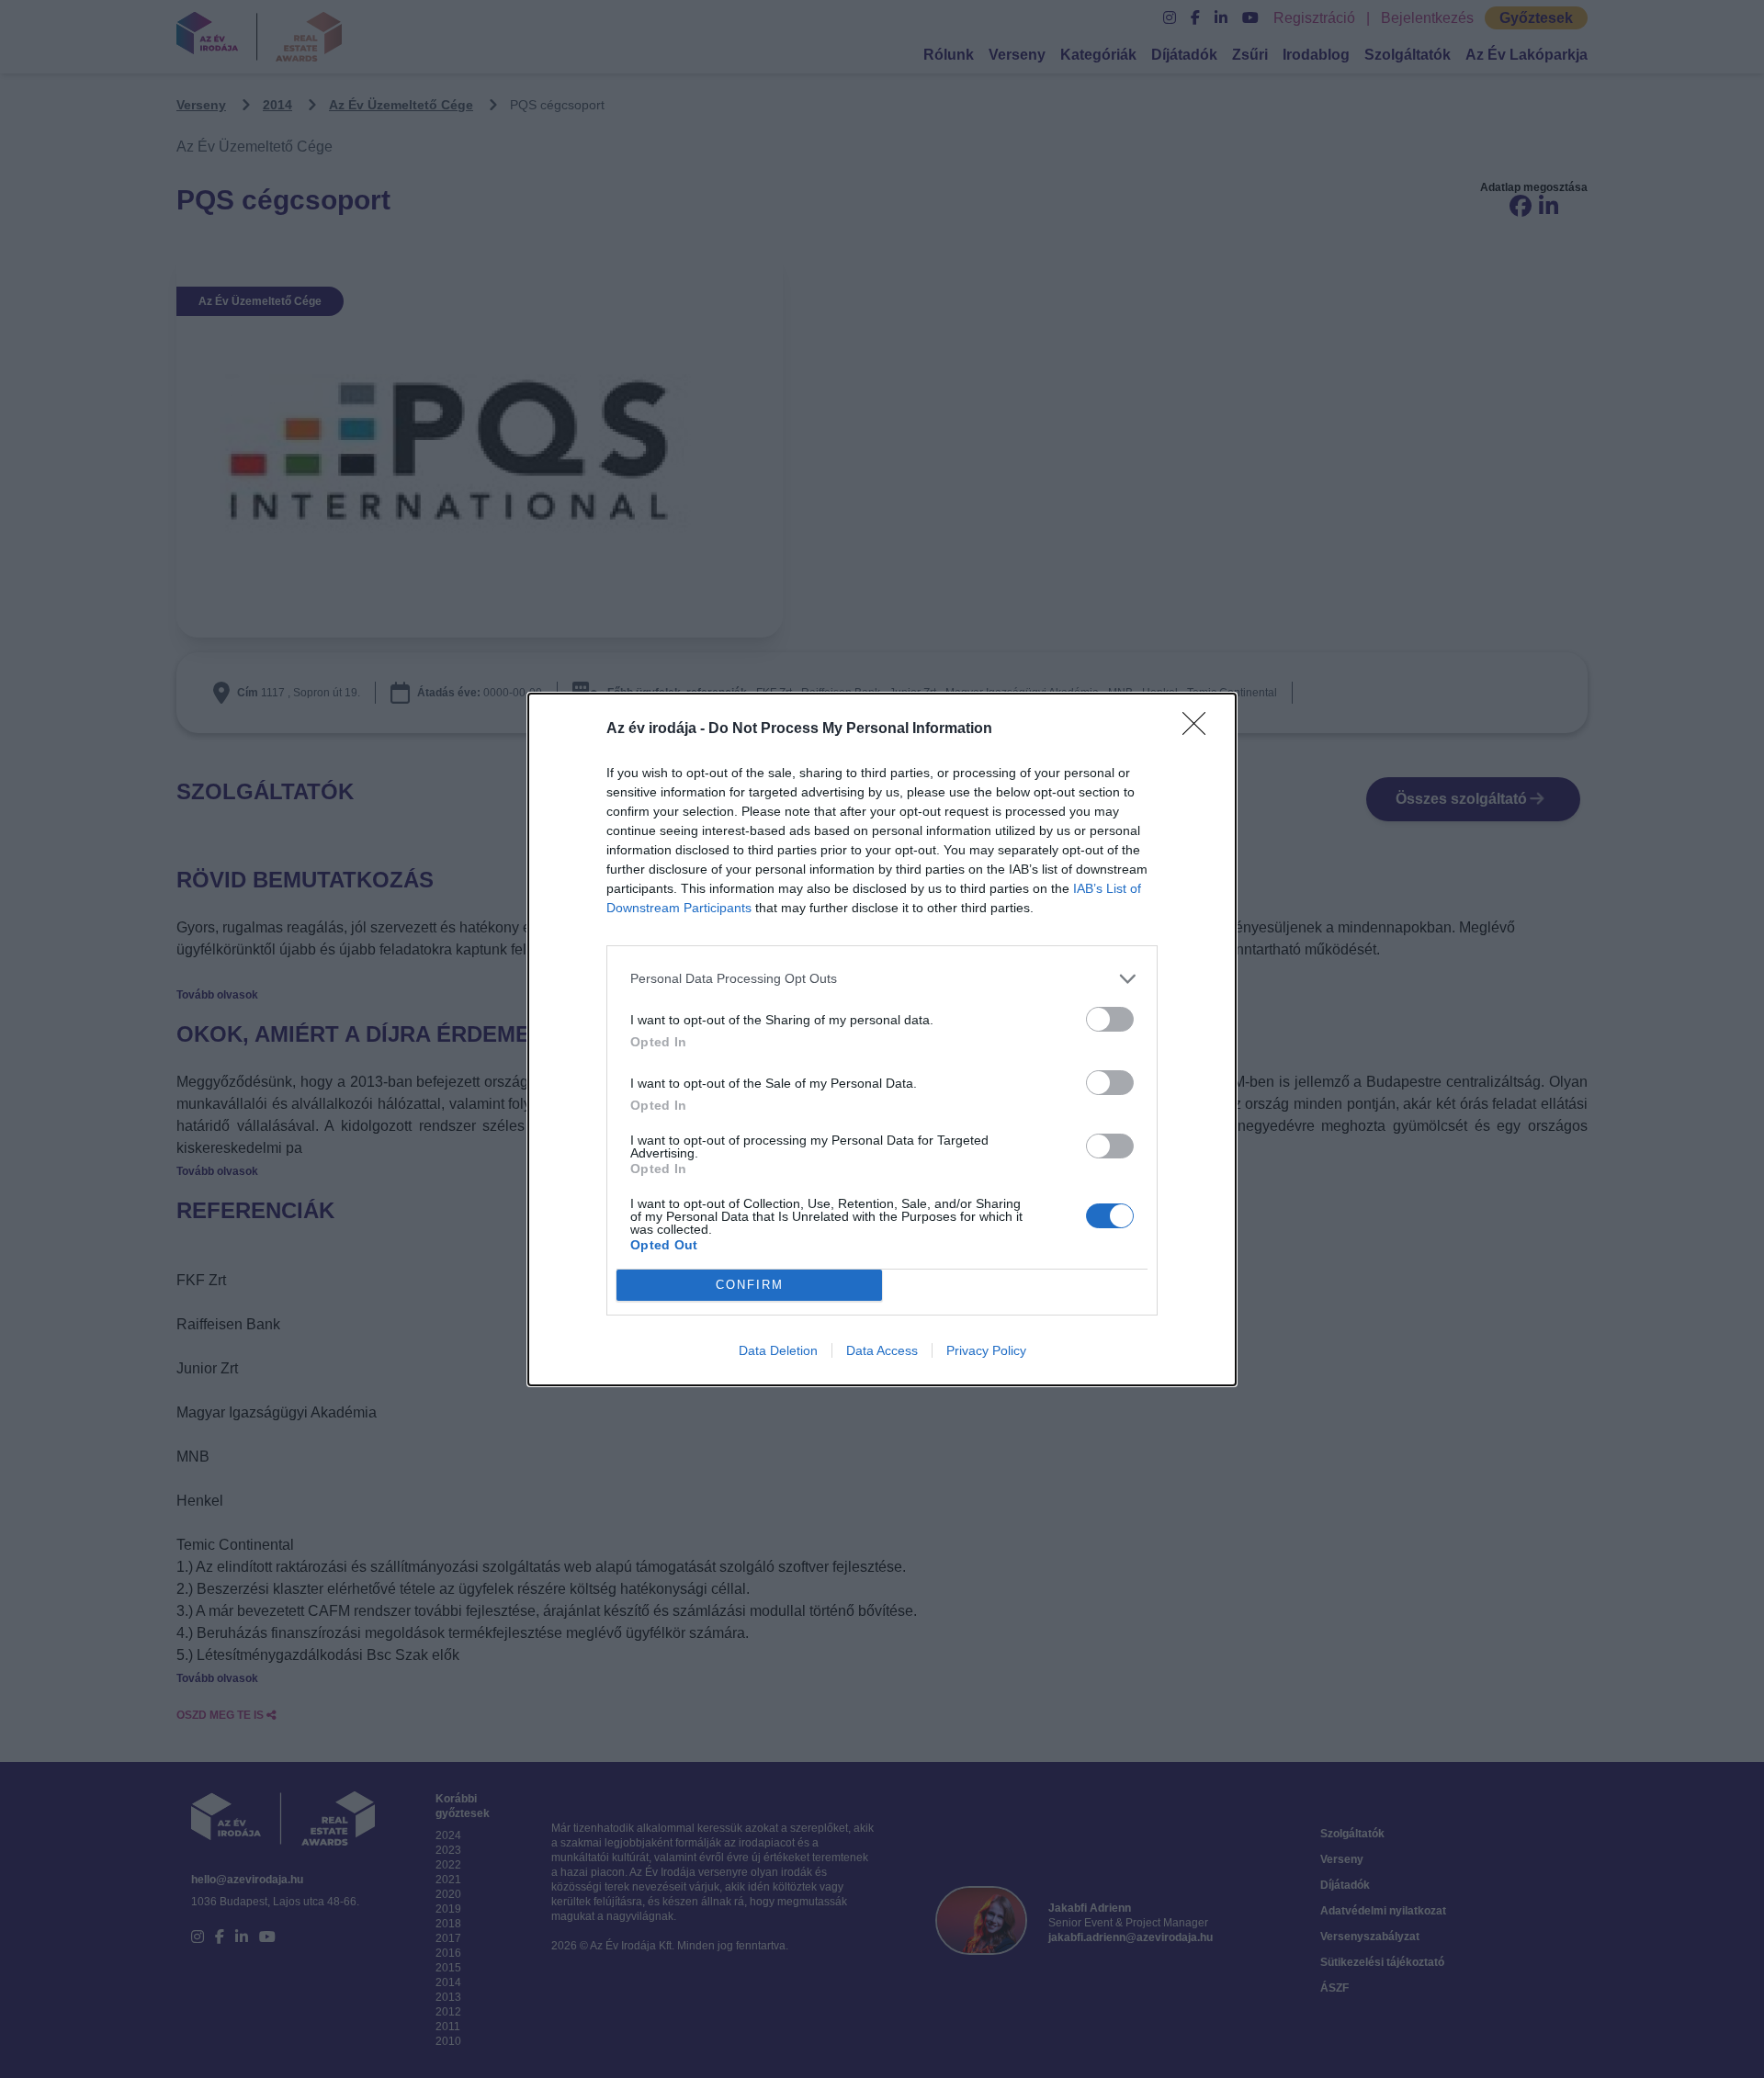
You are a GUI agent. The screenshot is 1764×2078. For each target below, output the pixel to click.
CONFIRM (750, 1285)
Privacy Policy (986, 1350)
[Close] (1200, 729)
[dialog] (882, 1039)
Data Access (882, 1350)
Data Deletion (778, 1350)
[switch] (1110, 1019)
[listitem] (882, 979)
